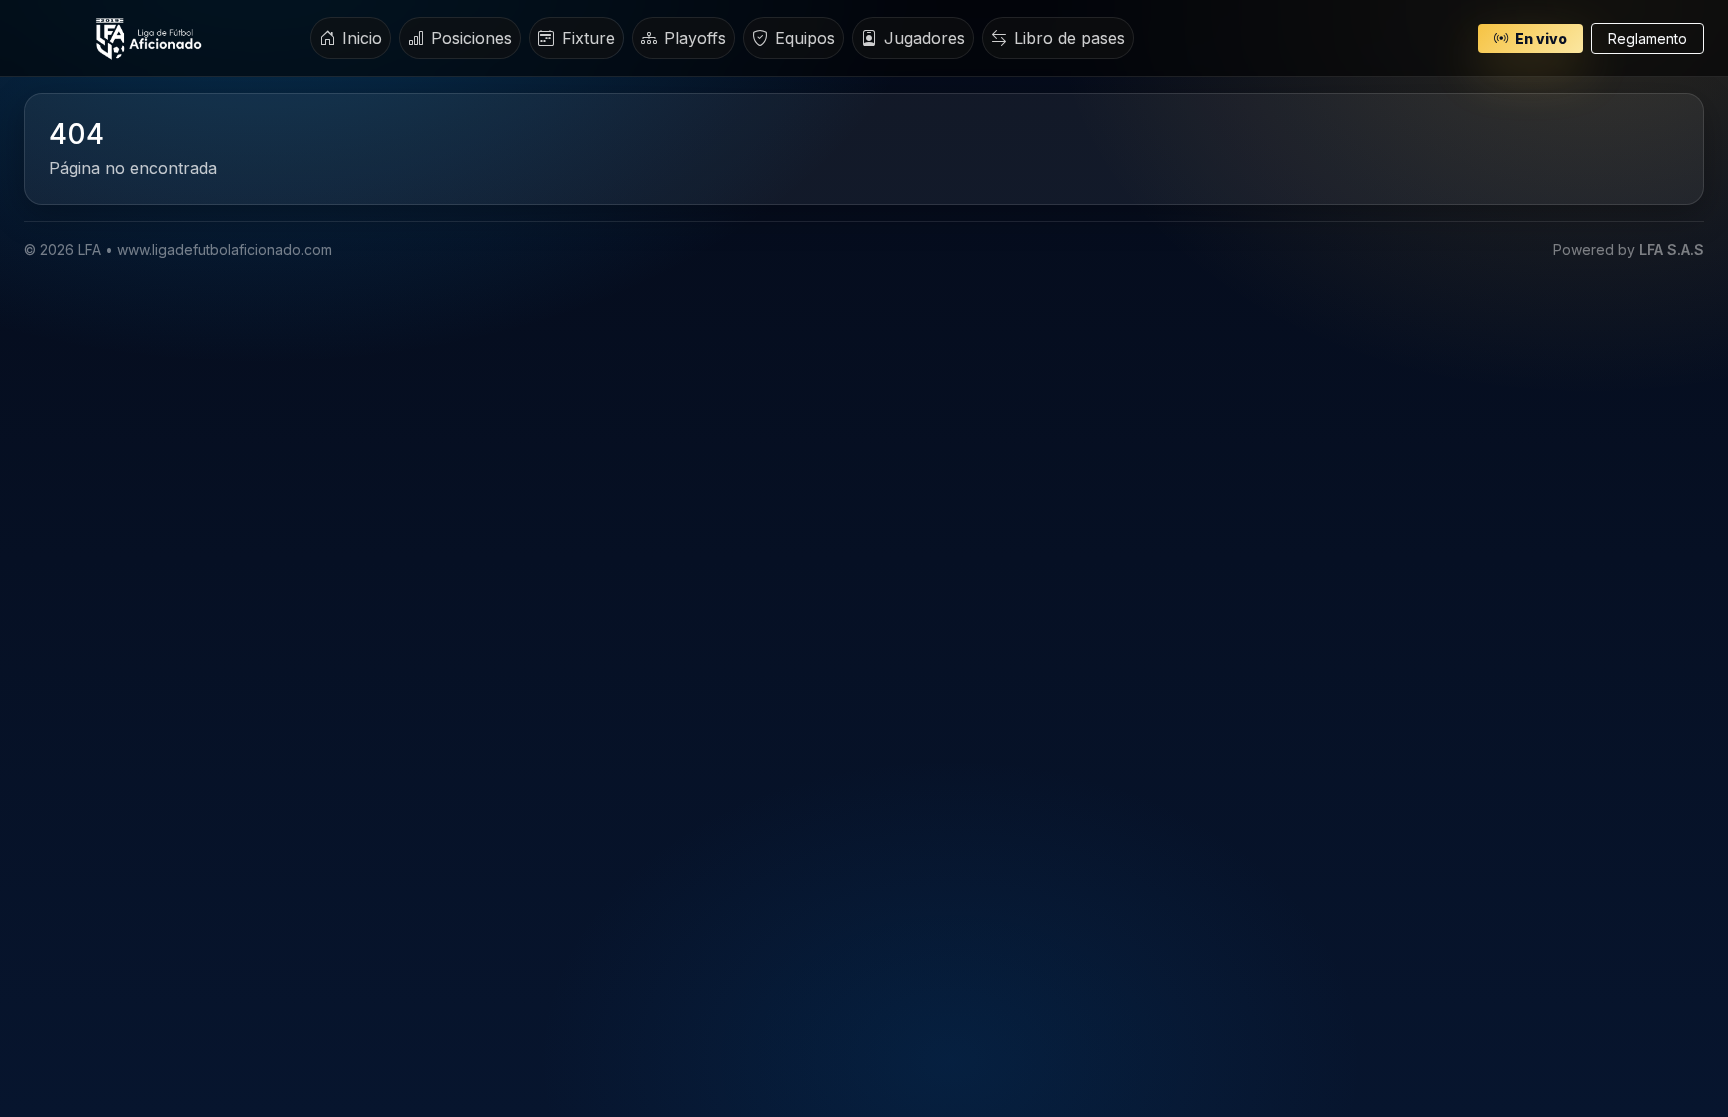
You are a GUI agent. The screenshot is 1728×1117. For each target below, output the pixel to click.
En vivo (1539, 38)
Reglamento (1647, 38)
